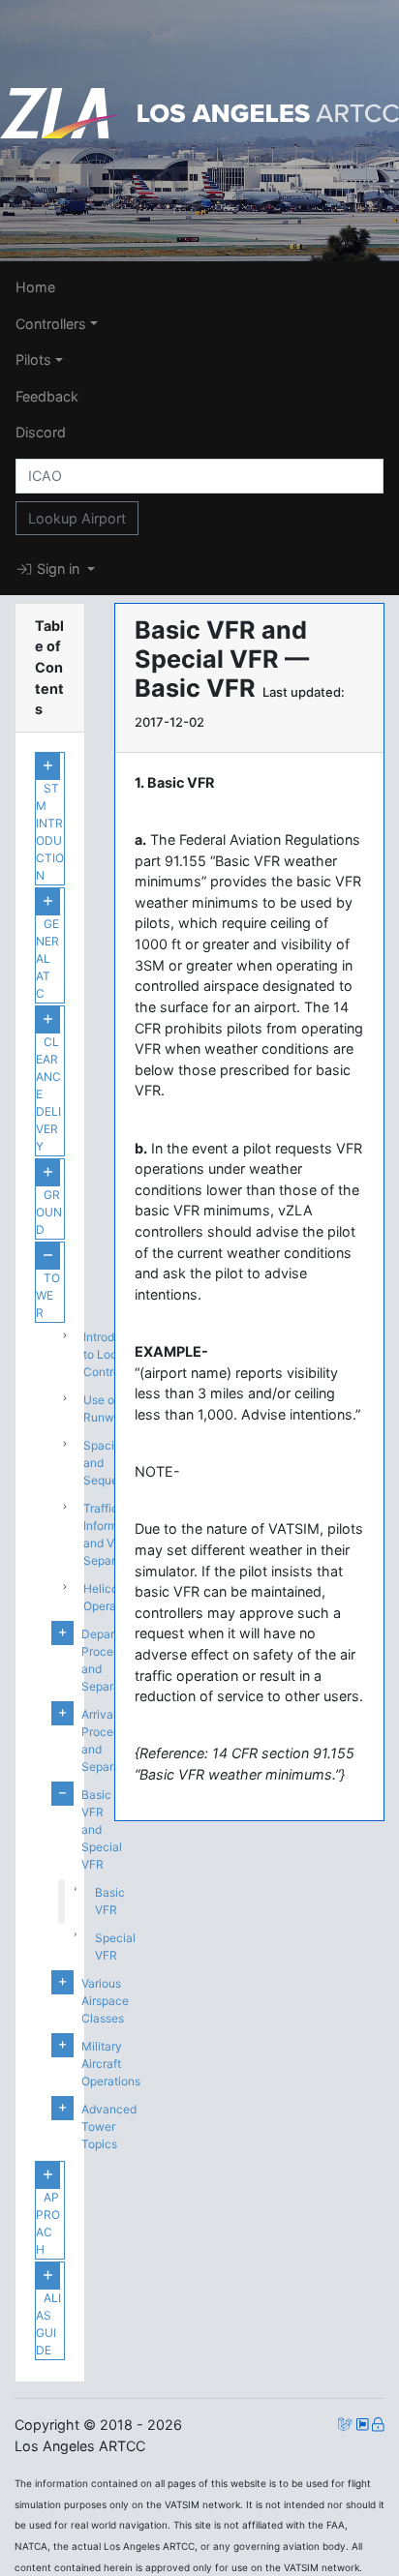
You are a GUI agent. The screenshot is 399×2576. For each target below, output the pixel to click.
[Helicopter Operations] (56, 1598)
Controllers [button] (51, 324)
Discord (41, 432)
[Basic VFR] (61, 1902)
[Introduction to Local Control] (56, 1355)
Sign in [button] (58, 569)
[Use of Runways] (56, 1409)
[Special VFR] (61, 1947)
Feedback (47, 396)
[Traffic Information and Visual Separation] (56, 1535)
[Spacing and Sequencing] (56, 1463)
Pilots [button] (33, 359)
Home (35, 287)
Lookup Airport (77, 518)
